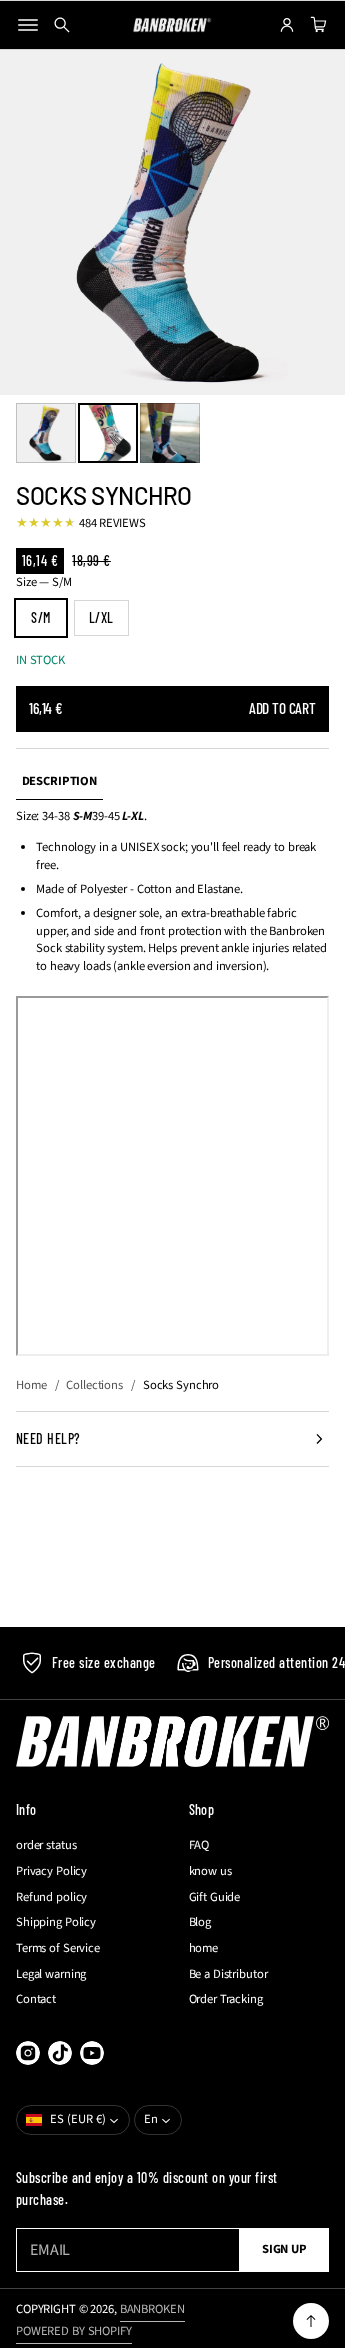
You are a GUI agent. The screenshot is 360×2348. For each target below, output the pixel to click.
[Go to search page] (62, 25)
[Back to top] (311, 2321)
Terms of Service (58, 1948)
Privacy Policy (51, 1871)
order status (46, 1845)
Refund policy (51, 1897)
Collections (94, 1385)
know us (210, 1871)
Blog (200, 1922)
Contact (36, 1999)
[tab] (59, 782)
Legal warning (51, 1974)
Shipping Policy (56, 1922)
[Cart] (316, 25)
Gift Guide (215, 1897)
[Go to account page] (287, 25)
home (204, 1948)
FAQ (199, 1845)
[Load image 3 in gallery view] (170, 433)
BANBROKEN (152, 2309)
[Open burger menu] (28, 25)
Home (31, 1385)
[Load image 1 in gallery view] (46, 433)
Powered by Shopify (74, 2331)
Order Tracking (226, 1999)
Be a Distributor (228, 1974)
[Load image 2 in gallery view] (108, 433)
